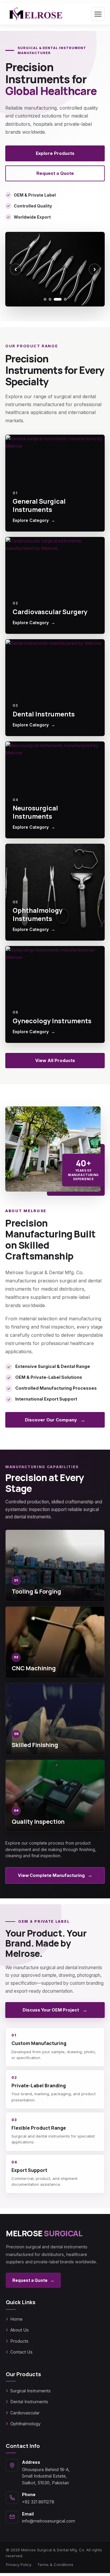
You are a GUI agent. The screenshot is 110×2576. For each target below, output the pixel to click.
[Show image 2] (50, 299)
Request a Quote (55, 173)
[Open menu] (98, 14)
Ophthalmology (25, 2424)
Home (16, 2319)
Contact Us (21, 2352)
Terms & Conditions (55, 2565)
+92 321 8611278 (38, 2502)
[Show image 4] (65, 299)
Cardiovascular (25, 2413)
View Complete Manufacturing (55, 1875)
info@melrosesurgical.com (49, 2521)
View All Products (55, 1060)
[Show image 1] (45, 299)
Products (19, 2341)
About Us (20, 2330)
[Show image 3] (58, 299)
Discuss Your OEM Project (55, 2010)
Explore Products (55, 153)
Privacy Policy (19, 2565)
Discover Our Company (55, 1420)
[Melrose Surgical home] (35, 14)
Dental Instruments (29, 2402)
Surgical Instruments (31, 2391)
